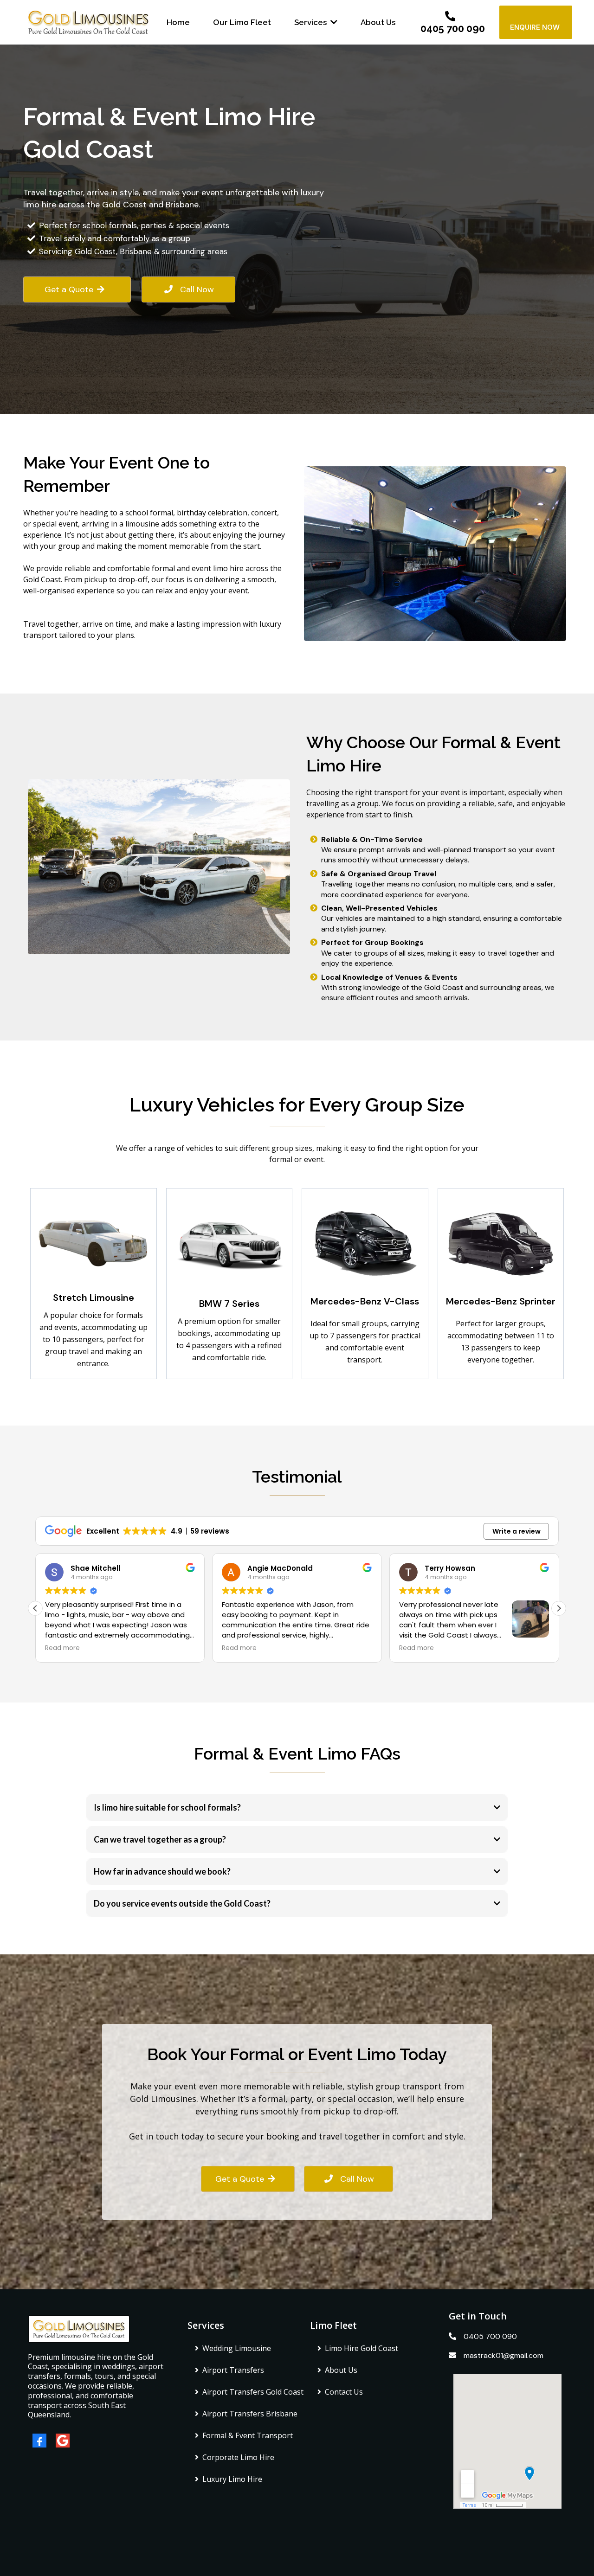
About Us (341, 2370)
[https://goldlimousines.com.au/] (88, 22)
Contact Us (344, 2392)
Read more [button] (62, 1648)
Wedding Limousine (237, 2348)
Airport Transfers (233, 2370)
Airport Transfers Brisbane (250, 2414)
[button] (559, 1608)
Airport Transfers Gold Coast (253, 2392)
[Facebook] (44, 2441)
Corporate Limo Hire (238, 2457)
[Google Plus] (67, 2441)
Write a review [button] (517, 1531)
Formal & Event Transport (248, 2435)
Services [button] (311, 22)
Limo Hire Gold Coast (362, 2348)
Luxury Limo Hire (232, 2479)
